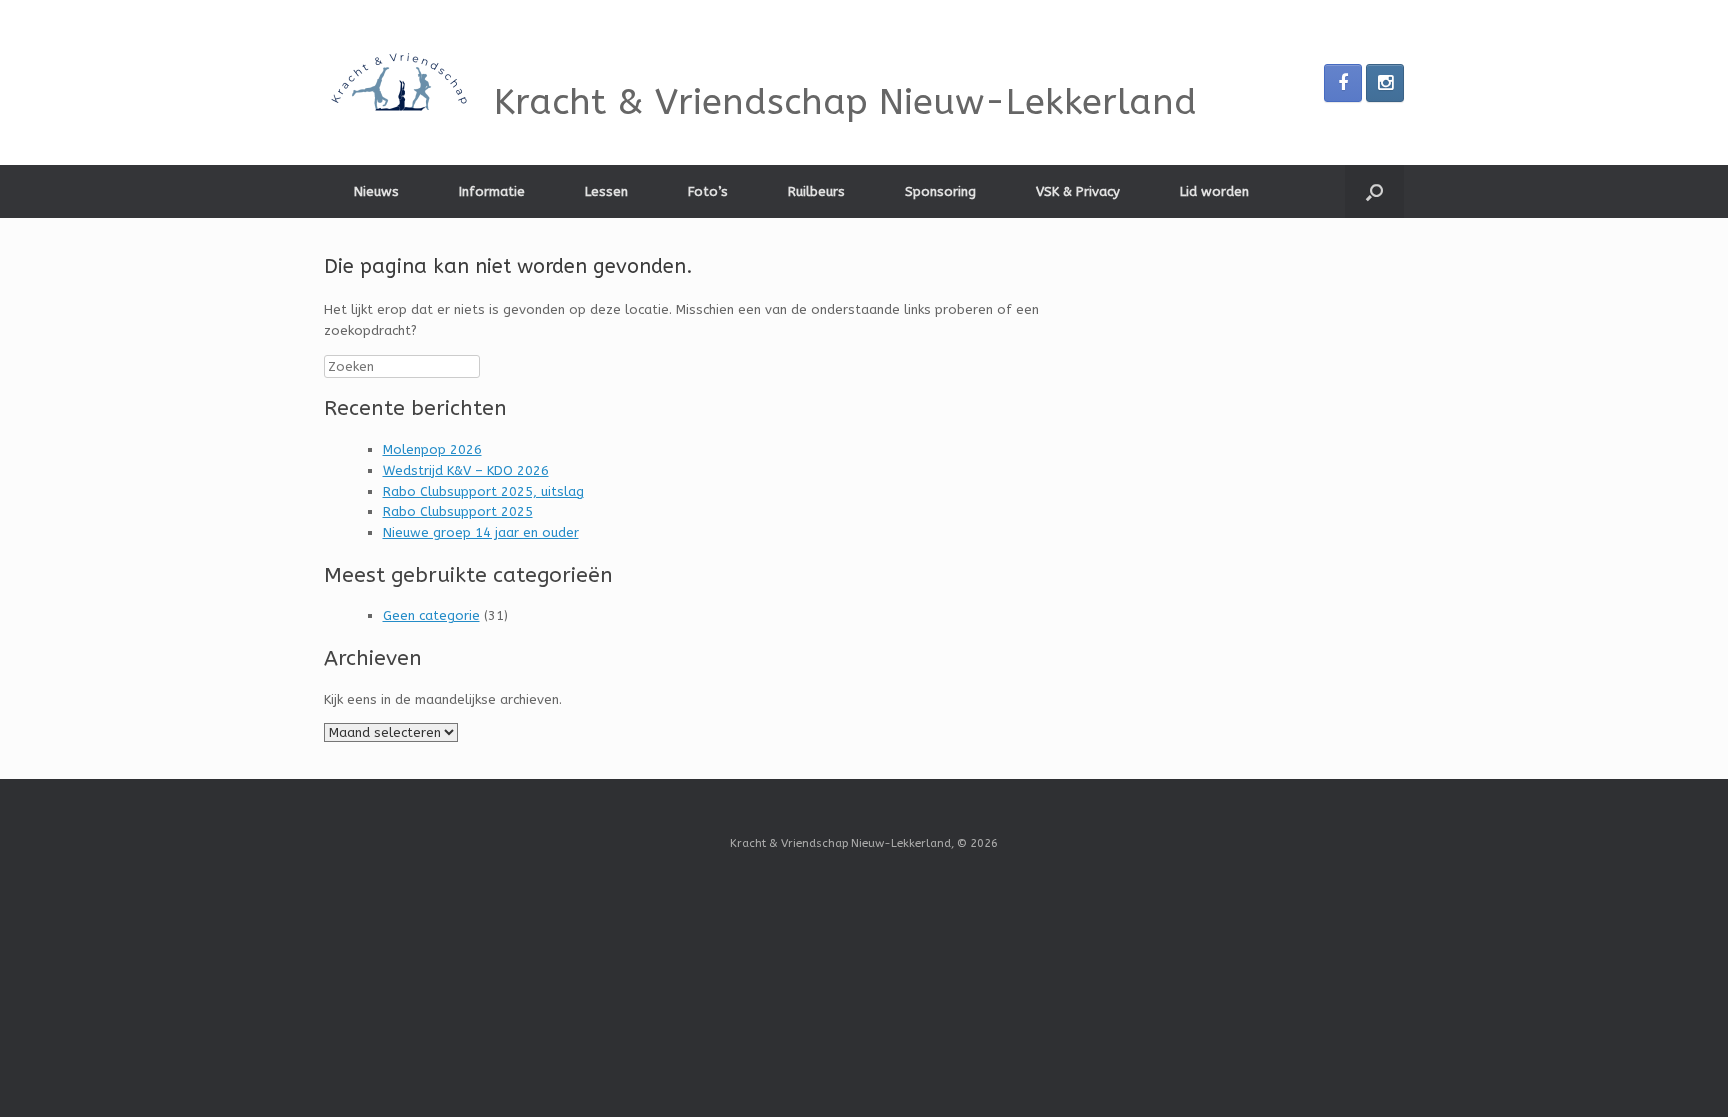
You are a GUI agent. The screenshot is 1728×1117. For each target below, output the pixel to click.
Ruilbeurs (816, 191)
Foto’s (708, 191)
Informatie (492, 191)
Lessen (606, 191)
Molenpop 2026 (432, 449)
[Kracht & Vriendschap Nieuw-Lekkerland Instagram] (1385, 83)
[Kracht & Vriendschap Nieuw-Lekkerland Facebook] (1343, 83)
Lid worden (1214, 191)
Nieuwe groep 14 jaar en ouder (481, 532)
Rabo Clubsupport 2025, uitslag (483, 491)
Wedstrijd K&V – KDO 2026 (466, 470)
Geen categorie (431, 615)
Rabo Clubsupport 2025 (458, 511)
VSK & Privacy (1078, 191)
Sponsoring (940, 191)
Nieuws (376, 191)
